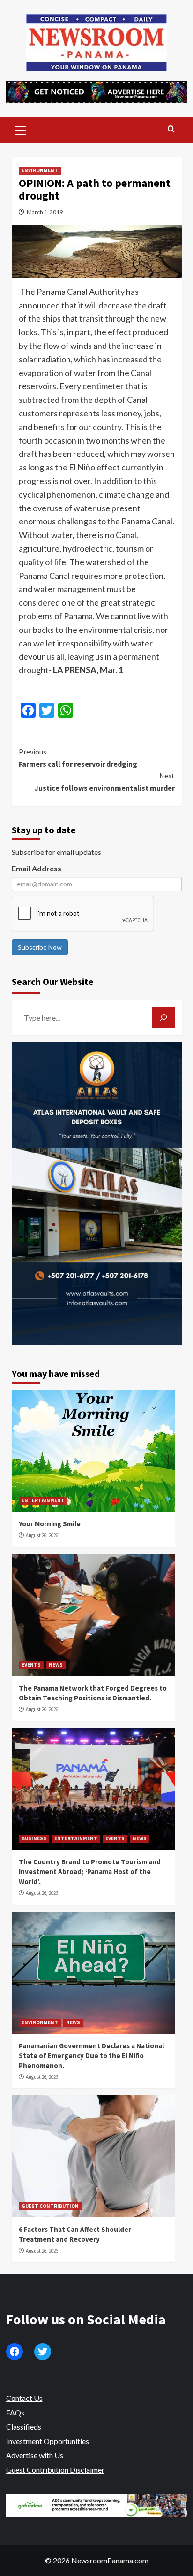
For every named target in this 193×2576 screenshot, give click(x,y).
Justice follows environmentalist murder (104, 782)
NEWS (56, 1665)
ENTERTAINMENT (43, 1500)
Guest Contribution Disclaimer (55, 2470)
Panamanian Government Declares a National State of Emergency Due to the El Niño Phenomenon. (91, 2056)
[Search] (171, 129)
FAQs (15, 2412)
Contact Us (24, 2398)
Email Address (37, 868)
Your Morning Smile (50, 1524)
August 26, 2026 (42, 1535)
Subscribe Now (40, 947)
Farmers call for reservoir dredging (78, 758)
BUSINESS (34, 1838)
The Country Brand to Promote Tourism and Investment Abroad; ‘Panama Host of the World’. (90, 1872)
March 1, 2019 (45, 212)
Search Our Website (53, 981)
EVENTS (31, 1665)
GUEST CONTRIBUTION (50, 2206)
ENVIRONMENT (40, 170)
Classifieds (24, 2426)
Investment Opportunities (48, 2441)
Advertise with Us (35, 2455)
